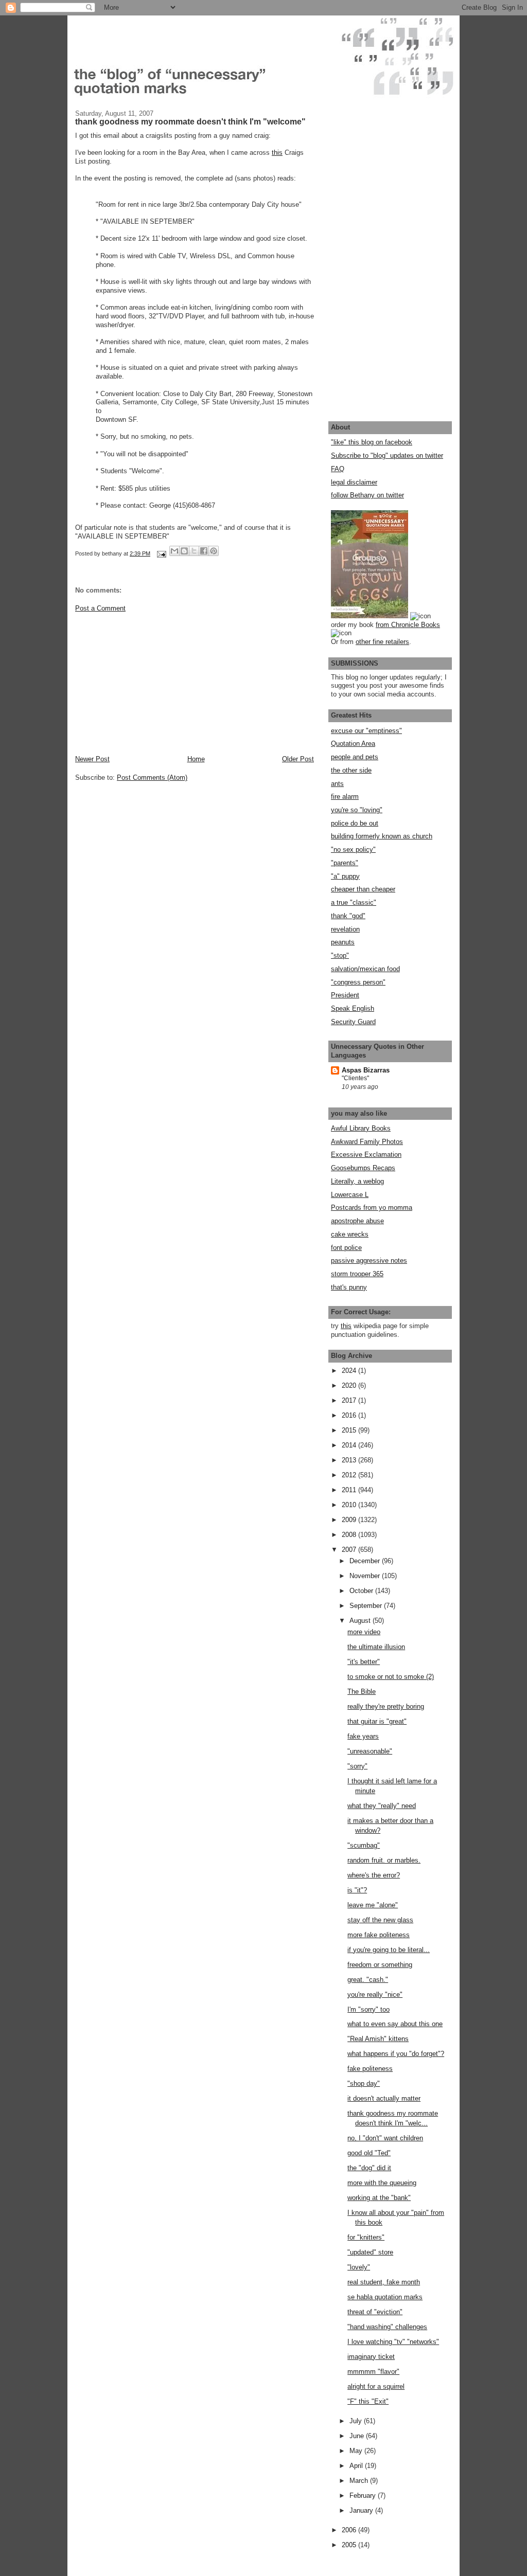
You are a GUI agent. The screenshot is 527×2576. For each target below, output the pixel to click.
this (277, 153)
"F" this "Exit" (368, 2401)
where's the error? (374, 1875)
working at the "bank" (379, 2198)
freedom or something (380, 1965)
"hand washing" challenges (387, 2327)
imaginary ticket (371, 2357)
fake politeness (370, 2069)
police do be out (355, 823)
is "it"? (357, 1890)
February (364, 2495)
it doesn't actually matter (384, 2098)
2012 (350, 1475)
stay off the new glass (380, 1920)
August (361, 1621)
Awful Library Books (361, 1128)
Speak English (353, 1008)
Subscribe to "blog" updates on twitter (387, 455)
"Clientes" (355, 1078)
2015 (350, 1430)
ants (337, 784)
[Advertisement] (152, 683)
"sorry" (357, 1766)
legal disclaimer (354, 482)
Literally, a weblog (357, 1181)
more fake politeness (379, 1935)
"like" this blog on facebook (372, 442)
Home (196, 759)
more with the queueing (382, 2183)
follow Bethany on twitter (367, 495)
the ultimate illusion (376, 1647)
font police (346, 1248)
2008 (350, 1535)
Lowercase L (350, 1195)
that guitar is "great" (377, 1721)
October (362, 1591)
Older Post (298, 759)
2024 (350, 1371)
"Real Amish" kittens (378, 2039)
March (360, 2481)
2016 (350, 1415)
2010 (350, 1505)
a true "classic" (354, 902)
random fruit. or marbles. (384, 1860)
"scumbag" (364, 1845)
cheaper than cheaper (363, 889)
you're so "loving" (357, 810)
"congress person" (358, 982)
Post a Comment (100, 608)
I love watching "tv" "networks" (393, 2342)
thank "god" (348, 916)
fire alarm (345, 797)
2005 (350, 2545)
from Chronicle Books (408, 625)
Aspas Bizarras (366, 1070)
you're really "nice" (375, 1994)
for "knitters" (366, 2237)
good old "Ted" (369, 2153)
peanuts (343, 942)
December (366, 1561)
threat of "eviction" (375, 2312)
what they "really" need (382, 1806)
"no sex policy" (353, 849)
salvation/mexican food (365, 969)
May (357, 2451)
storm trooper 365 (357, 1274)
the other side (351, 770)
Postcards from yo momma (372, 1207)
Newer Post (92, 759)
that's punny (349, 1287)
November (366, 1576)
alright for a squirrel (376, 2386)
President (345, 995)
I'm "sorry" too (368, 2009)
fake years (363, 1736)
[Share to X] (194, 551)
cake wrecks (350, 1234)
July (357, 2421)
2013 (350, 1460)
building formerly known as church (382, 836)
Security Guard (353, 1022)
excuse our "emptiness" (366, 731)
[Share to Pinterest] (214, 551)
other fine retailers (382, 642)
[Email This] (174, 551)
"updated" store (370, 2252)
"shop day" (364, 2083)
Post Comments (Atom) (152, 777)
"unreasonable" (370, 1751)
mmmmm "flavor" (373, 2372)
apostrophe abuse (357, 1221)
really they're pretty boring (386, 1706)
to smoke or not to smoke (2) (391, 1677)
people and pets (355, 757)
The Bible (362, 1692)
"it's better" (364, 1662)
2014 (350, 1445)
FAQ (338, 469)
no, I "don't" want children (385, 2138)
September (367, 1606)
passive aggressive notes (369, 1260)
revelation (345, 929)
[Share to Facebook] (204, 551)
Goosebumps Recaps (363, 1168)
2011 (350, 1490)
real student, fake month (384, 2282)
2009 (350, 1520)
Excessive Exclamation (366, 1155)
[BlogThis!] (184, 551)
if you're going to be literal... (389, 1950)
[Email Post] (161, 553)
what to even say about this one (395, 2024)
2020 (350, 1385)
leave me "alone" (373, 1905)
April (357, 2466)
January (362, 2510)
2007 (350, 1550)
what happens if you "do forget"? (396, 2054)
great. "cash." (368, 1980)
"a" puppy (345, 876)
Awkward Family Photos (367, 1142)
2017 (350, 1400)
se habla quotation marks (385, 2297)
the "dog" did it (369, 2168)
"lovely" (359, 2267)
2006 (350, 2530)
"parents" (345, 863)
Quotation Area (353, 744)
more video (364, 1632)
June (358, 2436)
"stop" (340, 955)
